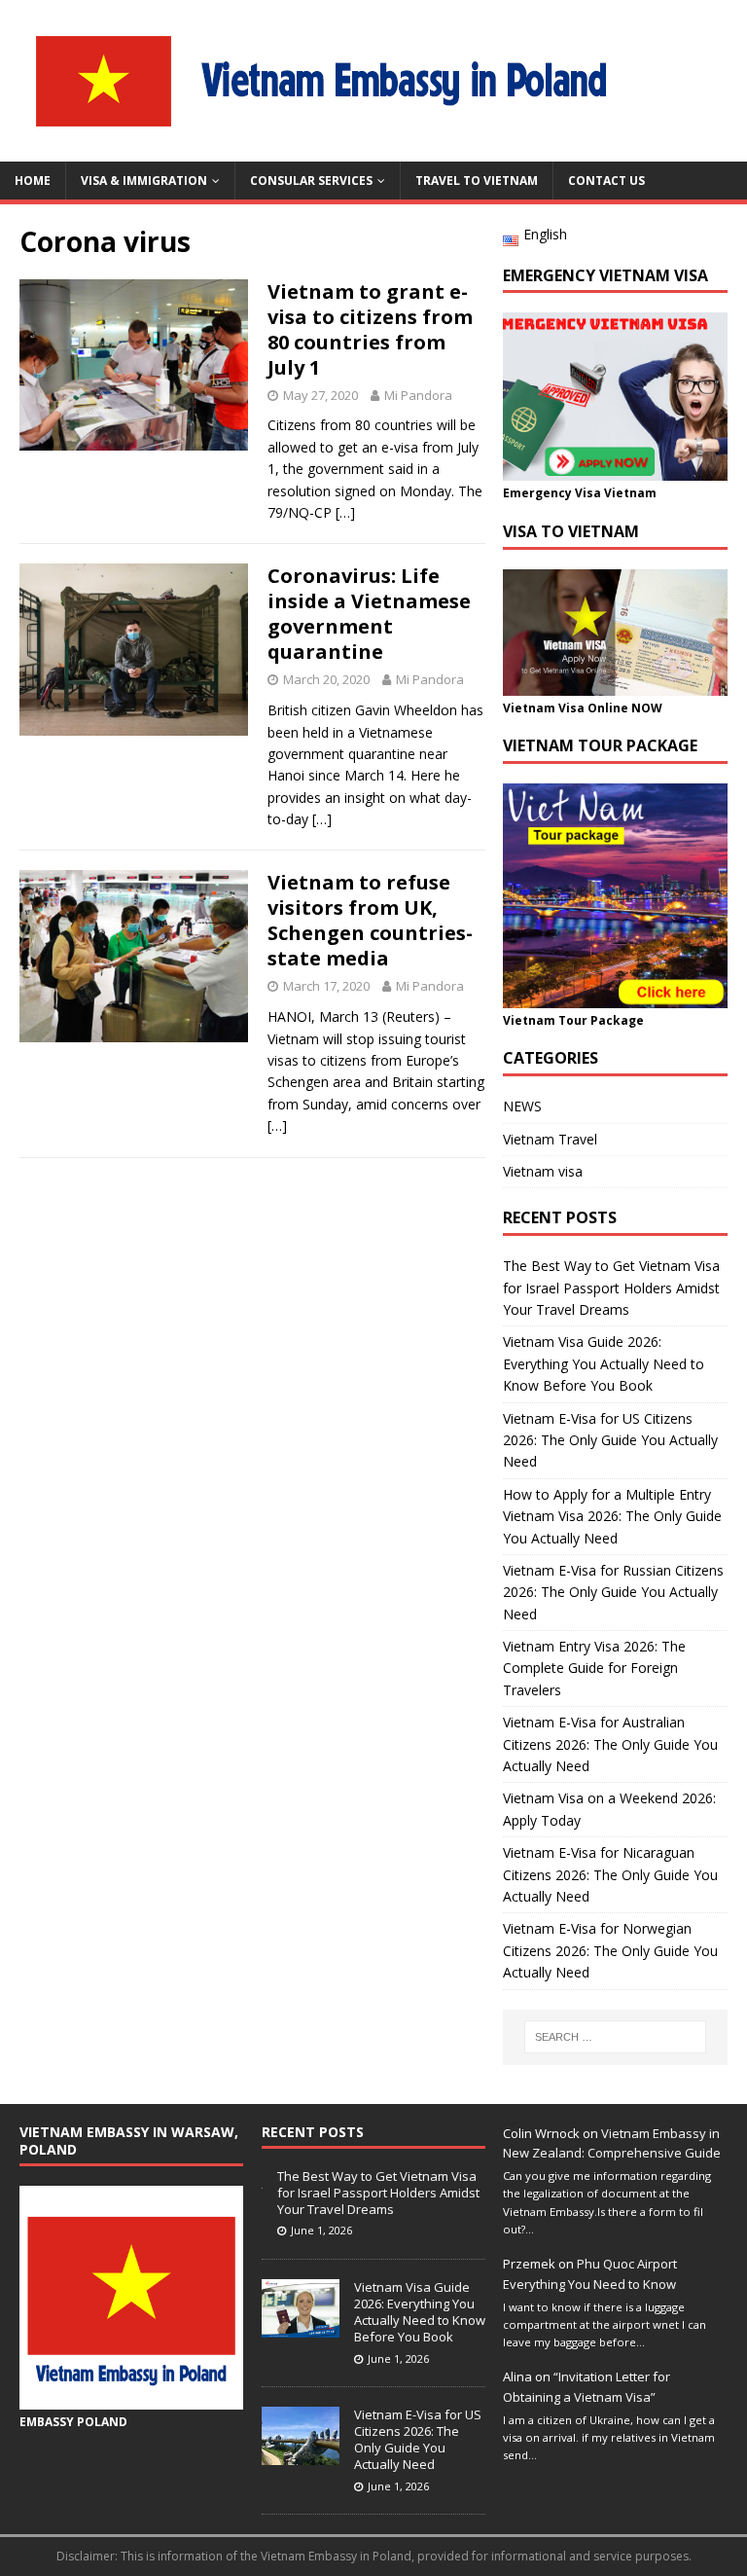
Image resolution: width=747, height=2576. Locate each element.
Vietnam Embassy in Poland (336, 2556)
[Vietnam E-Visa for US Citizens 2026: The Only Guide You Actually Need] (301, 2454)
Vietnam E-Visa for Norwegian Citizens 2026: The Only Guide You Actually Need (610, 1950)
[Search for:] (615, 2037)
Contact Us (606, 181)
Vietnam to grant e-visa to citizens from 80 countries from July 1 (370, 329)
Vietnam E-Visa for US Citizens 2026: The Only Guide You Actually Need (610, 1440)
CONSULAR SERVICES (311, 181)
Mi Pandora (418, 395)
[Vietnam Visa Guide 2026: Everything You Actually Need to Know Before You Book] (301, 2327)
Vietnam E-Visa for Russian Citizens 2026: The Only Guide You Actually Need (613, 1592)
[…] (345, 512)
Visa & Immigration (144, 181)
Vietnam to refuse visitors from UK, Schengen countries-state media (370, 920)
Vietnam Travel (550, 1139)
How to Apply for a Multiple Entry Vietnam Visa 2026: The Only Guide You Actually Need (612, 1516)
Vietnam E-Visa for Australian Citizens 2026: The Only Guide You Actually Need (610, 1744)
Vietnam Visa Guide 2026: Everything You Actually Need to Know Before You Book (604, 1363)
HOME (33, 181)
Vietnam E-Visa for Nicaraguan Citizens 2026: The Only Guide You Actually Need (610, 1874)
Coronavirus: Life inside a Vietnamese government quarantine (369, 614)
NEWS (522, 1106)
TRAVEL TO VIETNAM (477, 181)
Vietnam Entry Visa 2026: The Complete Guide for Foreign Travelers (594, 1668)
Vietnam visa (543, 1171)
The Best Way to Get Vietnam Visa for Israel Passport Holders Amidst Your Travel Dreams (611, 1288)
